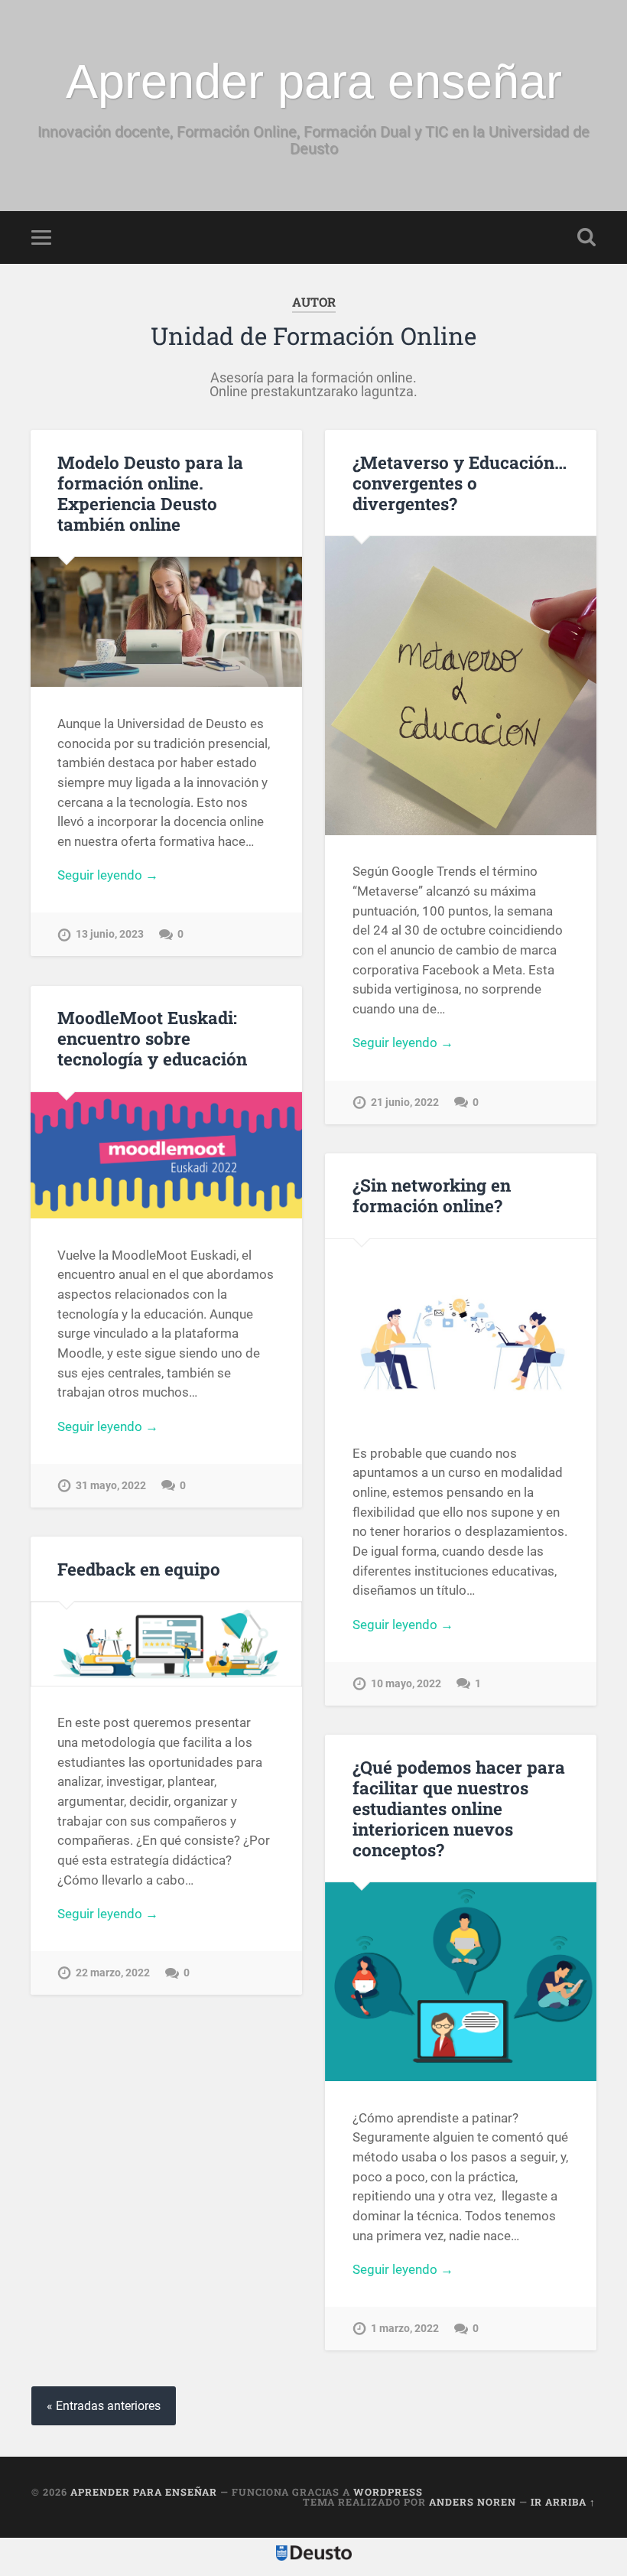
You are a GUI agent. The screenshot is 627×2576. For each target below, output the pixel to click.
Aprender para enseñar (314, 81)
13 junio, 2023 (110, 934)
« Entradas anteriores (104, 2406)
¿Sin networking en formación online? (432, 1195)
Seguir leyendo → (108, 875)
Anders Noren (473, 2502)
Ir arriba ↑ (563, 2502)
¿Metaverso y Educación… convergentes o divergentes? (460, 483)
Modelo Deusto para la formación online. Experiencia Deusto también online (150, 493)
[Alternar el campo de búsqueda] (586, 237)
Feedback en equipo (139, 1569)
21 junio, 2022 (405, 1103)
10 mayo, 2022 (406, 1684)
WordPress (388, 2492)
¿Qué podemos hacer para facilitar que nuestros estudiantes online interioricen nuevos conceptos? (459, 1808)
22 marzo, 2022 (113, 1973)
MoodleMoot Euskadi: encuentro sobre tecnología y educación (152, 1038)
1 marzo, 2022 (405, 2329)
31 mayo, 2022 (111, 1486)
